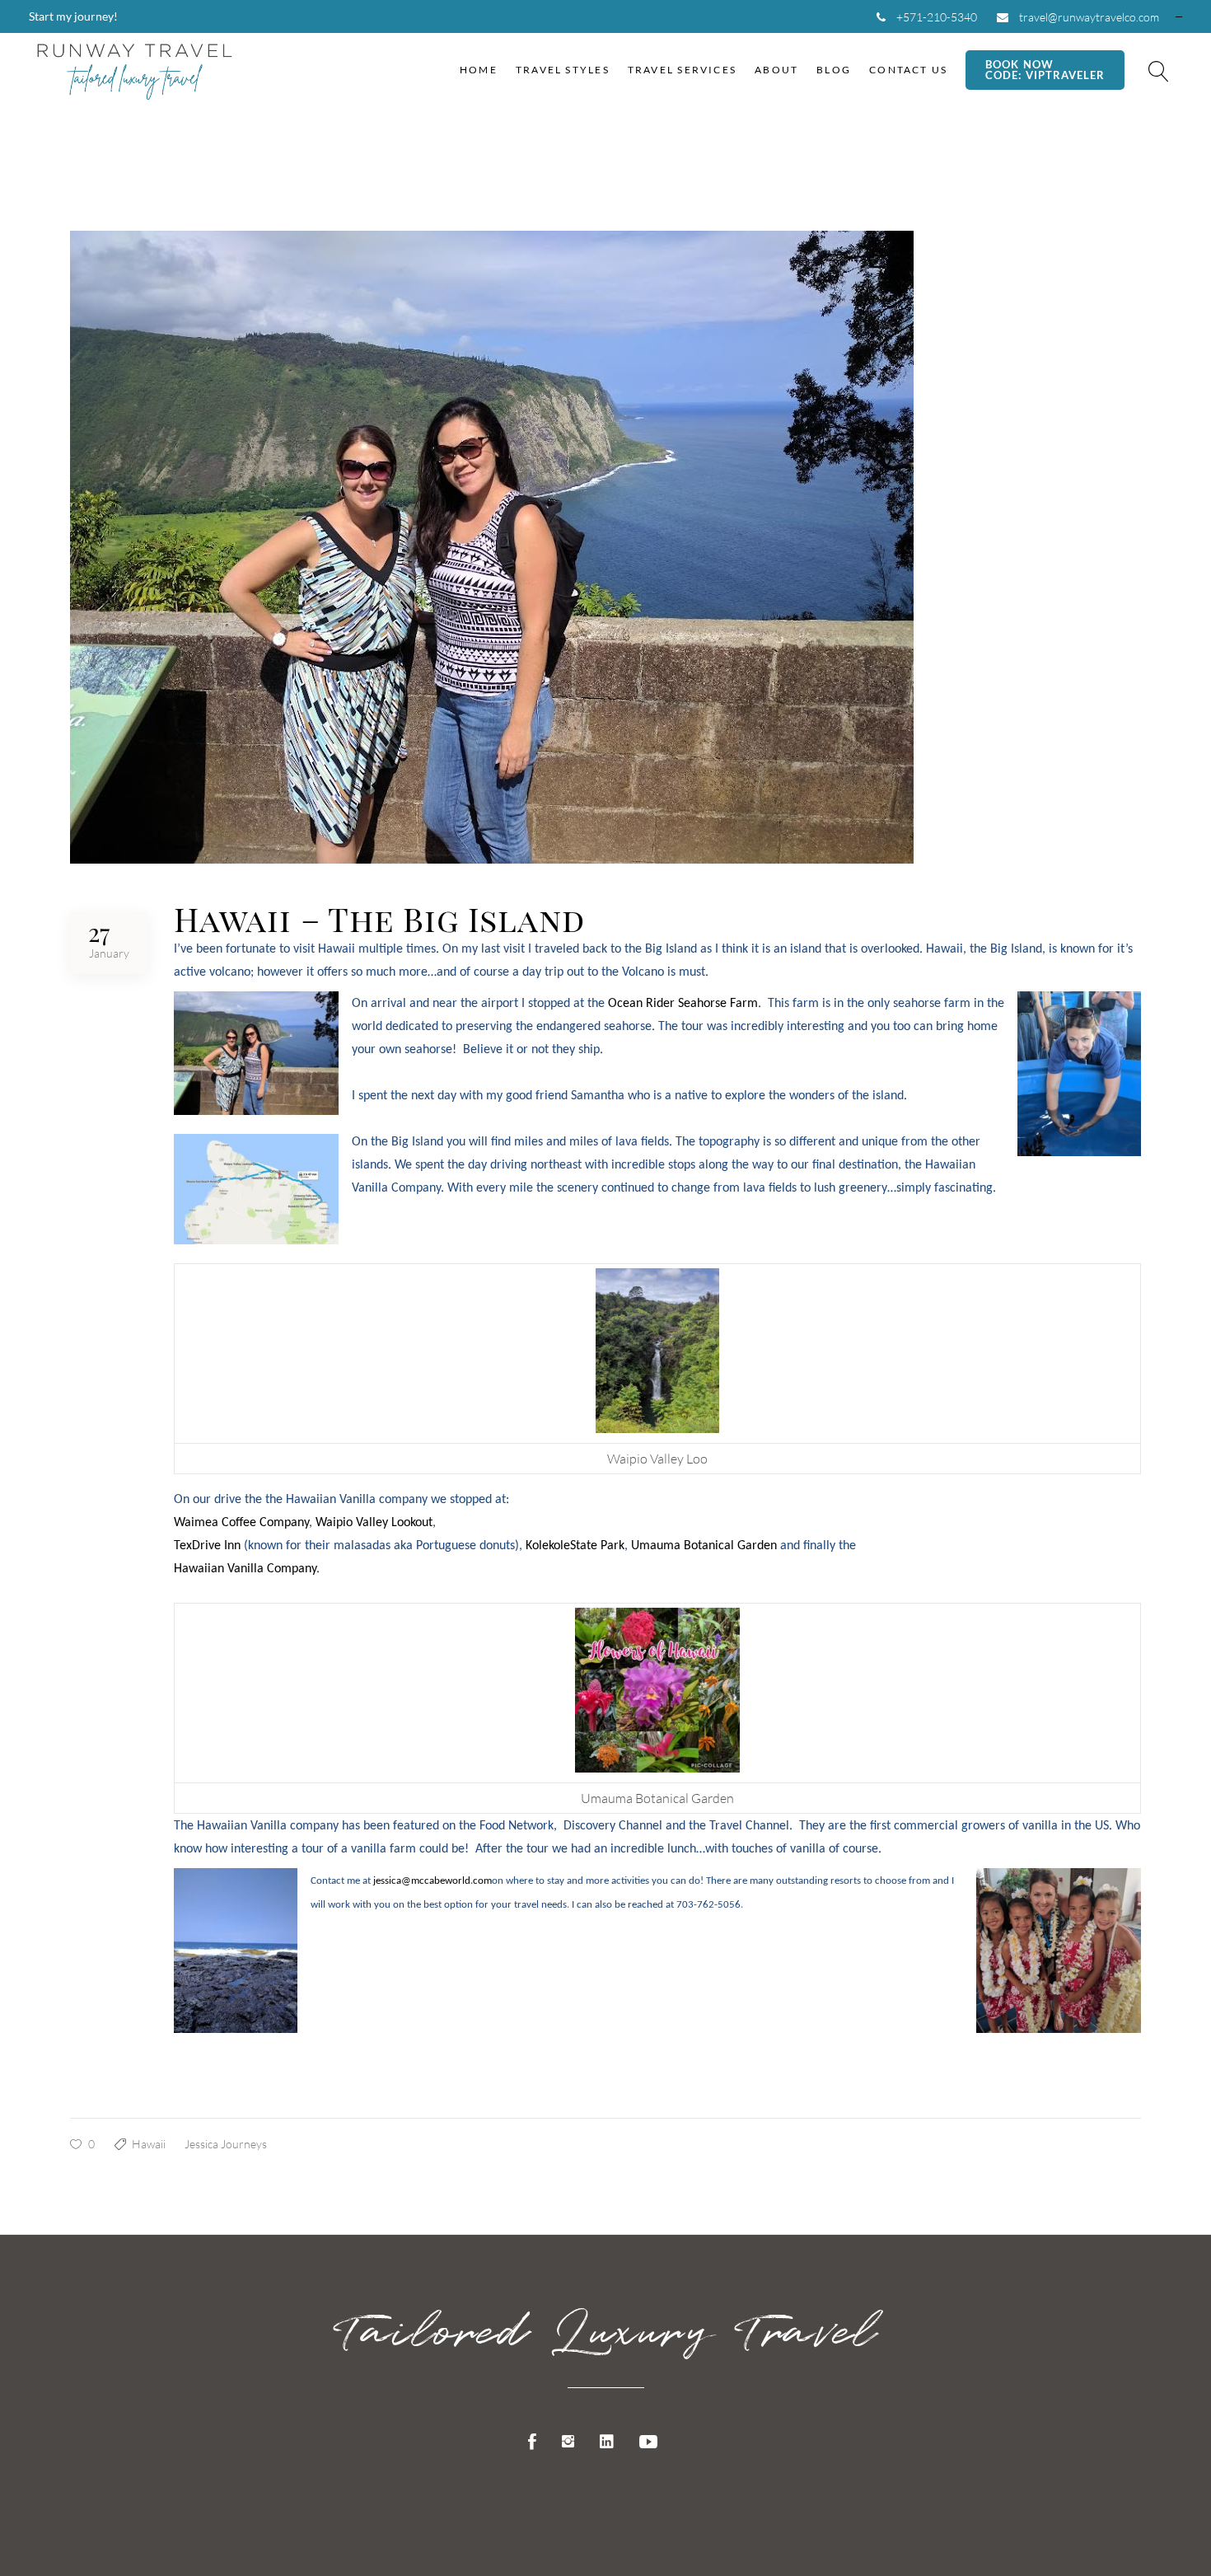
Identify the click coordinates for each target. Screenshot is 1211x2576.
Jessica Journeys (226, 2144)
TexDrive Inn (209, 1546)
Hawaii (149, 2144)
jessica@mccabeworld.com (432, 1881)
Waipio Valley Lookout (374, 1523)
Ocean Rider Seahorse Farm (683, 1004)
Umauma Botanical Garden (704, 1546)
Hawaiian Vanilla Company (245, 1569)
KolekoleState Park (575, 1546)
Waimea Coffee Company (241, 1523)
